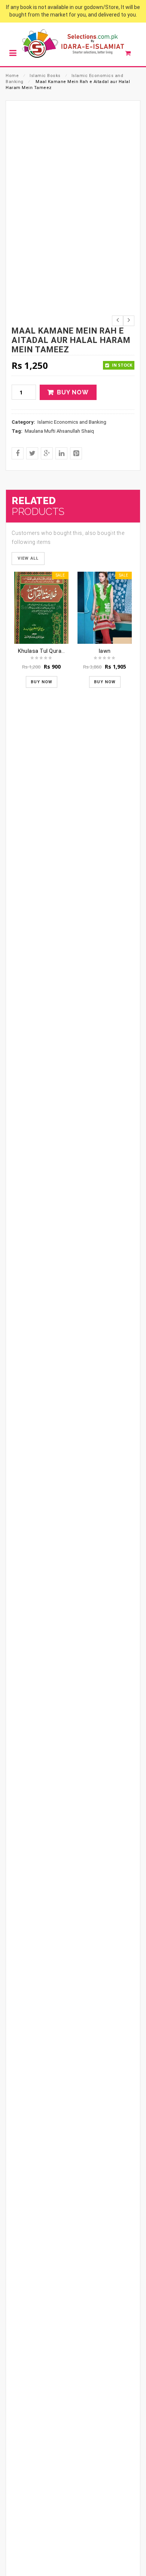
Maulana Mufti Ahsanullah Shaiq (59, 431)
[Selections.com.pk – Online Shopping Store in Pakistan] (73, 44)
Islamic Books (45, 76)
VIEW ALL (28, 558)
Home (12, 76)
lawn (105, 651)
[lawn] (105, 608)
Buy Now (73, 392)
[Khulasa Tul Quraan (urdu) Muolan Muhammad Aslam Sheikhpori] (41, 608)
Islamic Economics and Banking (72, 422)
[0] (132, 55)
